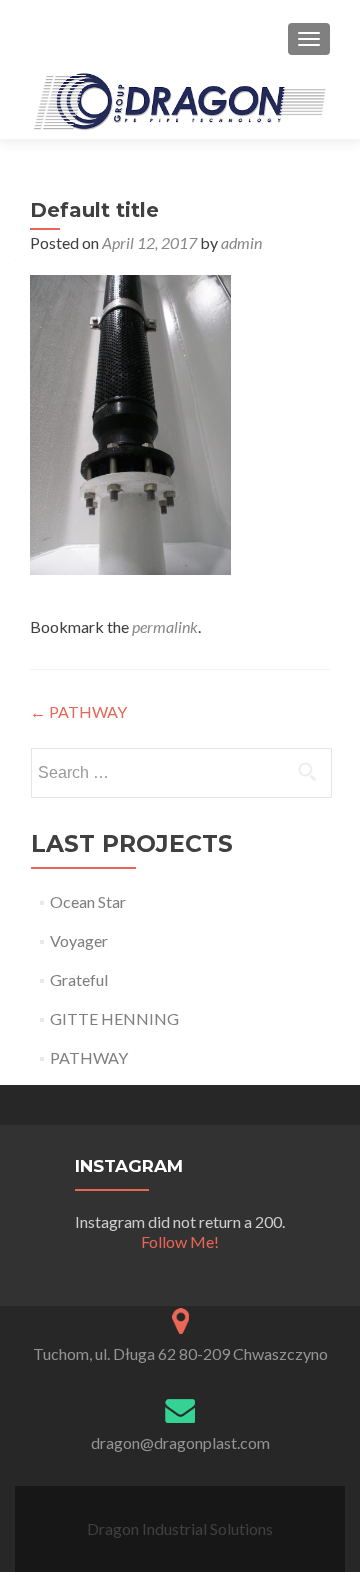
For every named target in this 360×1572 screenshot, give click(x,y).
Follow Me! (180, 1241)
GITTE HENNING (114, 1018)
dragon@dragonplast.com (180, 1442)
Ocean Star (88, 901)
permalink (165, 626)
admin (241, 242)
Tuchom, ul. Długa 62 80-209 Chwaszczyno (180, 1353)
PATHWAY (78, 711)
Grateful (79, 979)
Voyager (79, 940)
